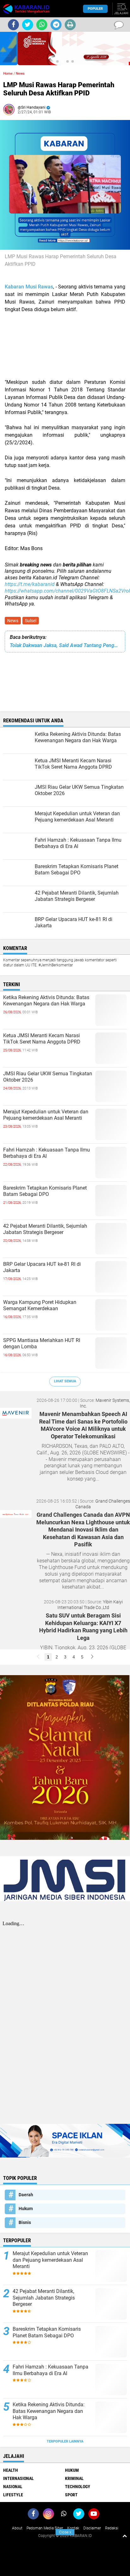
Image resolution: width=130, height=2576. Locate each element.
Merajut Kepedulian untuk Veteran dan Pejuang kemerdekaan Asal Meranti (46, 1115)
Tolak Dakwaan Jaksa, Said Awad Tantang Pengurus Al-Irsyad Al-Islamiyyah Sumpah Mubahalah (65, 645)
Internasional (18, 2478)
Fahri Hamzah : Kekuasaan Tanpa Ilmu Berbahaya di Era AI (47, 1153)
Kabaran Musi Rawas (29, 287)
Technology (78, 2487)
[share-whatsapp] (42, 25)
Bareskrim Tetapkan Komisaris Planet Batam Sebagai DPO (45, 1191)
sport (71, 2495)
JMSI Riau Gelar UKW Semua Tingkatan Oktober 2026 (48, 1077)
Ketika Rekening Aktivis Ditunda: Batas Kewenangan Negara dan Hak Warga (46, 1001)
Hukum (26, 2209)
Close (65, 2532)
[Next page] (92, 1657)
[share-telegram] (56, 25)
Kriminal (74, 2478)
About (17, 2528)
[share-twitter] (28, 25)
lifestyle (13, 2495)
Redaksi (112, 2528)
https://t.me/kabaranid (30, 584)
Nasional (13, 2487)
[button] (57, 61)
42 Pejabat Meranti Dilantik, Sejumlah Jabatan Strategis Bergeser (45, 1229)
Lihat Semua (65, 1381)
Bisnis (25, 2222)
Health (11, 2470)
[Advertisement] (65, 346)
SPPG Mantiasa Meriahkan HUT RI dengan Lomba (42, 1344)
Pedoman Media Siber (45, 2528)
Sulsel (31, 621)
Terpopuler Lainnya (65, 2441)
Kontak (73, 2528)
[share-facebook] (13, 25)
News (13, 621)
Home (8, 74)
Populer (95, 9)
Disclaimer (92, 2528)
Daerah (26, 2195)
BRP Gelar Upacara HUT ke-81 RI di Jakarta (42, 1267)
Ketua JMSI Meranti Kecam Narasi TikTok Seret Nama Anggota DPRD (42, 1039)
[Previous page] (38, 1657)
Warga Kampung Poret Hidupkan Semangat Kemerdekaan (40, 1305)
